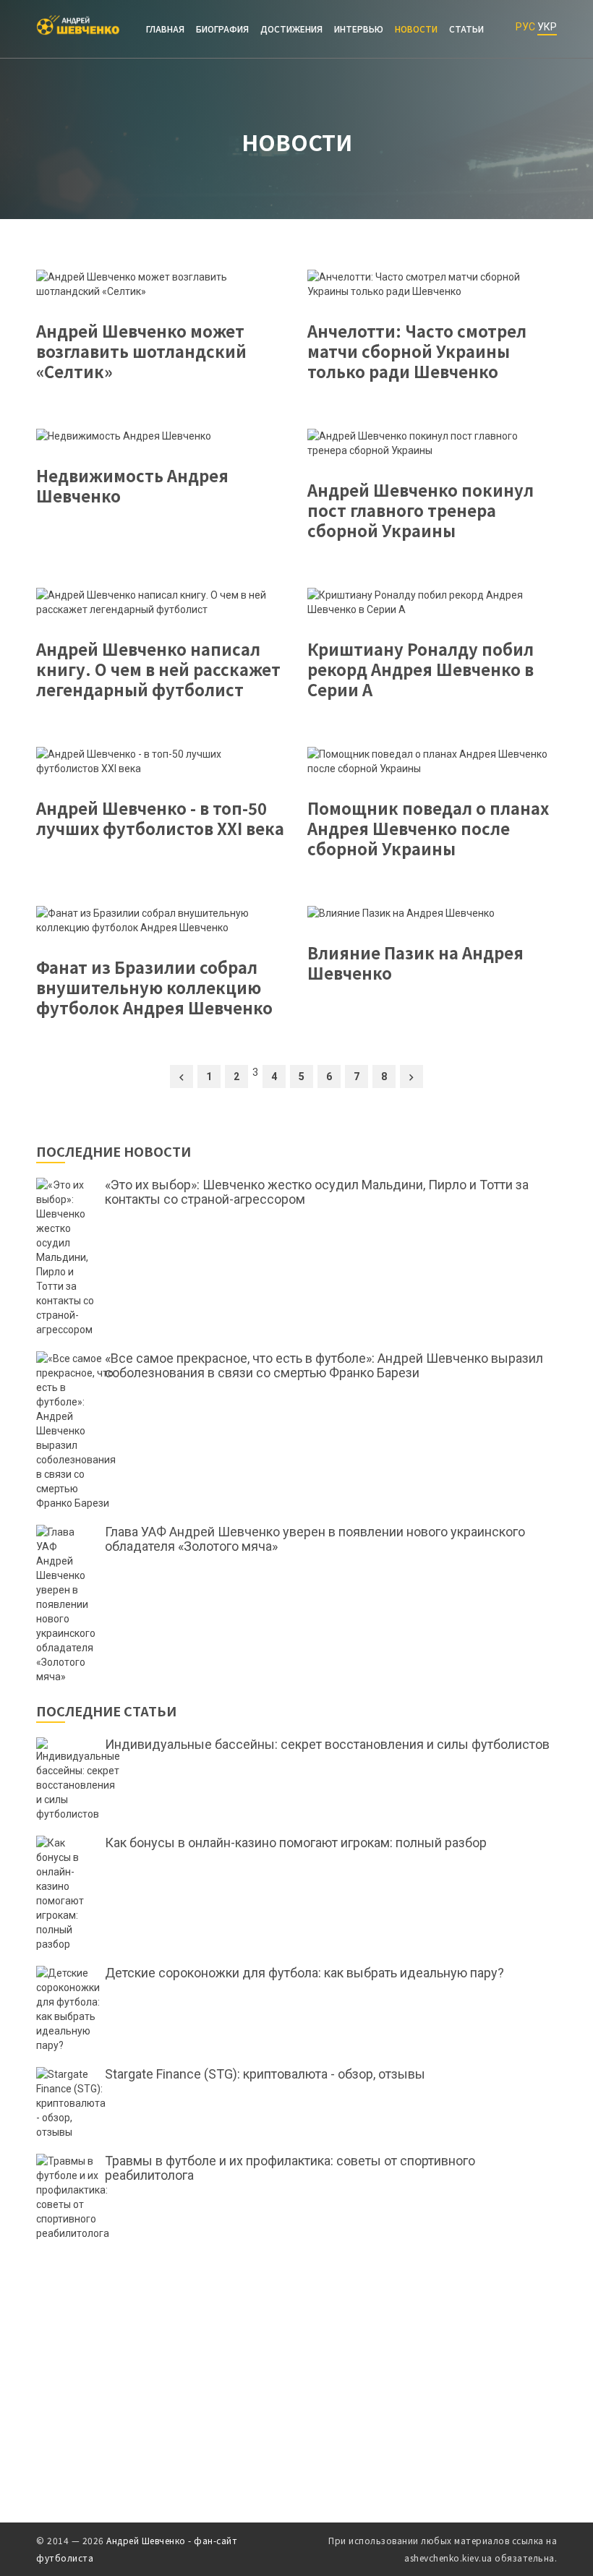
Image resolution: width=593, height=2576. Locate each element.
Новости (416, 29)
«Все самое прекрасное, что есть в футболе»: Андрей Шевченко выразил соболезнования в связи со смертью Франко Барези (324, 1366)
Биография (222, 29)
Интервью (359, 29)
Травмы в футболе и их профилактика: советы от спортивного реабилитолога (290, 2168)
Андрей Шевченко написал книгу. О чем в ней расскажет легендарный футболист (158, 669)
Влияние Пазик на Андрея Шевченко (415, 962)
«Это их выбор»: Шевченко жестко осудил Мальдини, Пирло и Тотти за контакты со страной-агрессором (317, 1192)
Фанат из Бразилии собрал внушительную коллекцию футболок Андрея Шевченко (154, 987)
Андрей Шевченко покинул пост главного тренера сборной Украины (421, 510)
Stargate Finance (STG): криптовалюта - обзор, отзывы (265, 2074)
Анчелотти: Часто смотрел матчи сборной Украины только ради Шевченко (417, 351)
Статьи (466, 29)
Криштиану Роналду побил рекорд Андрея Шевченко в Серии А (421, 669)
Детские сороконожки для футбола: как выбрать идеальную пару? (304, 1973)
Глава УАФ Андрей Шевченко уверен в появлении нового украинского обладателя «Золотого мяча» (315, 1539)
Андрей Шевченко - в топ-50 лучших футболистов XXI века (160, 818)
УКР (547, 27)
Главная (165, 29)
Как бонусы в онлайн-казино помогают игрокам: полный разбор (296, 1843)
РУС (525, 27)
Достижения (291, 29)
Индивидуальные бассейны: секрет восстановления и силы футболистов (327, 1745)
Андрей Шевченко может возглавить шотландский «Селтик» (141, 351)
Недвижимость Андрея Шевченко (132, 485)
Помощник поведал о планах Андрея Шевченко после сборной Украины (428, 828)
